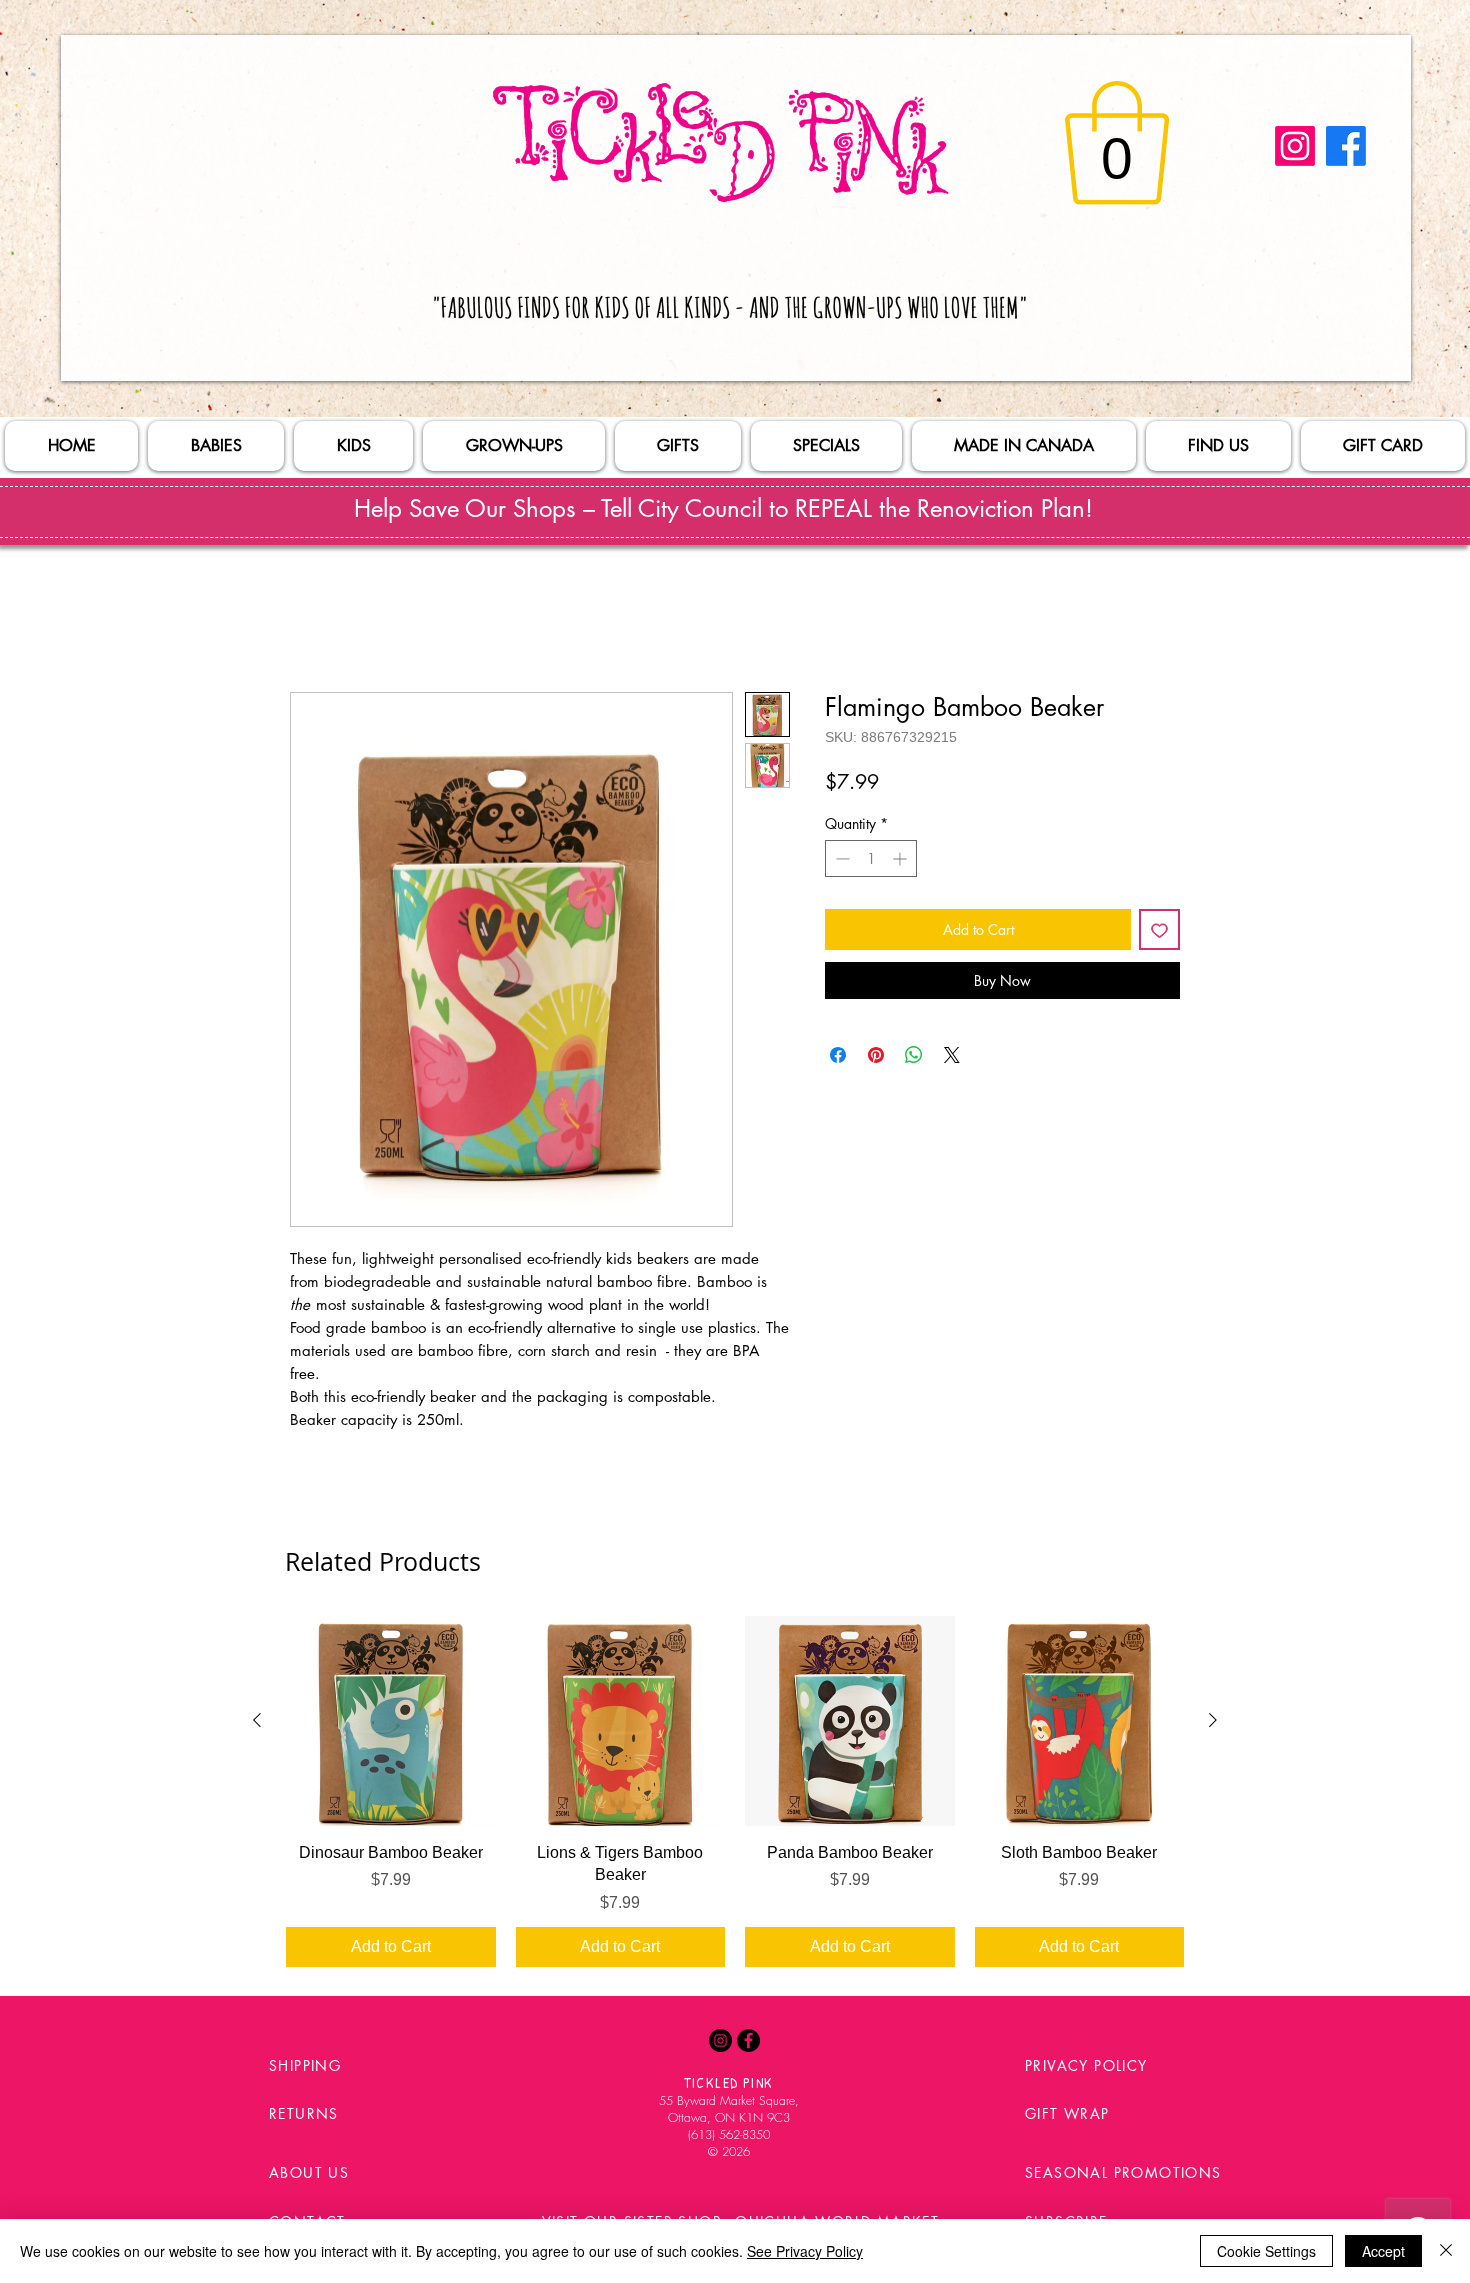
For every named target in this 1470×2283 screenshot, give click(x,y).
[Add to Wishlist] (1159, 933)
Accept (1383, 2251)
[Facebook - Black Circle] (748, 2044)
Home (311, 623)
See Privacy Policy (805, 2251)
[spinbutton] (871, 862)
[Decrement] (840, 862)
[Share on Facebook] (838, 1059)
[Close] (1446, 2251)
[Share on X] (952, 1059)
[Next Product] (1213, 1724)
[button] (1117, 143)
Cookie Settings (1266, 2251)
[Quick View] (391, 1725)
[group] (735, 1795)
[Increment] (901, 862)
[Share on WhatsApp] (914, 1059)
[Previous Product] (257, 1724)
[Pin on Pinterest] (876, 1059)
